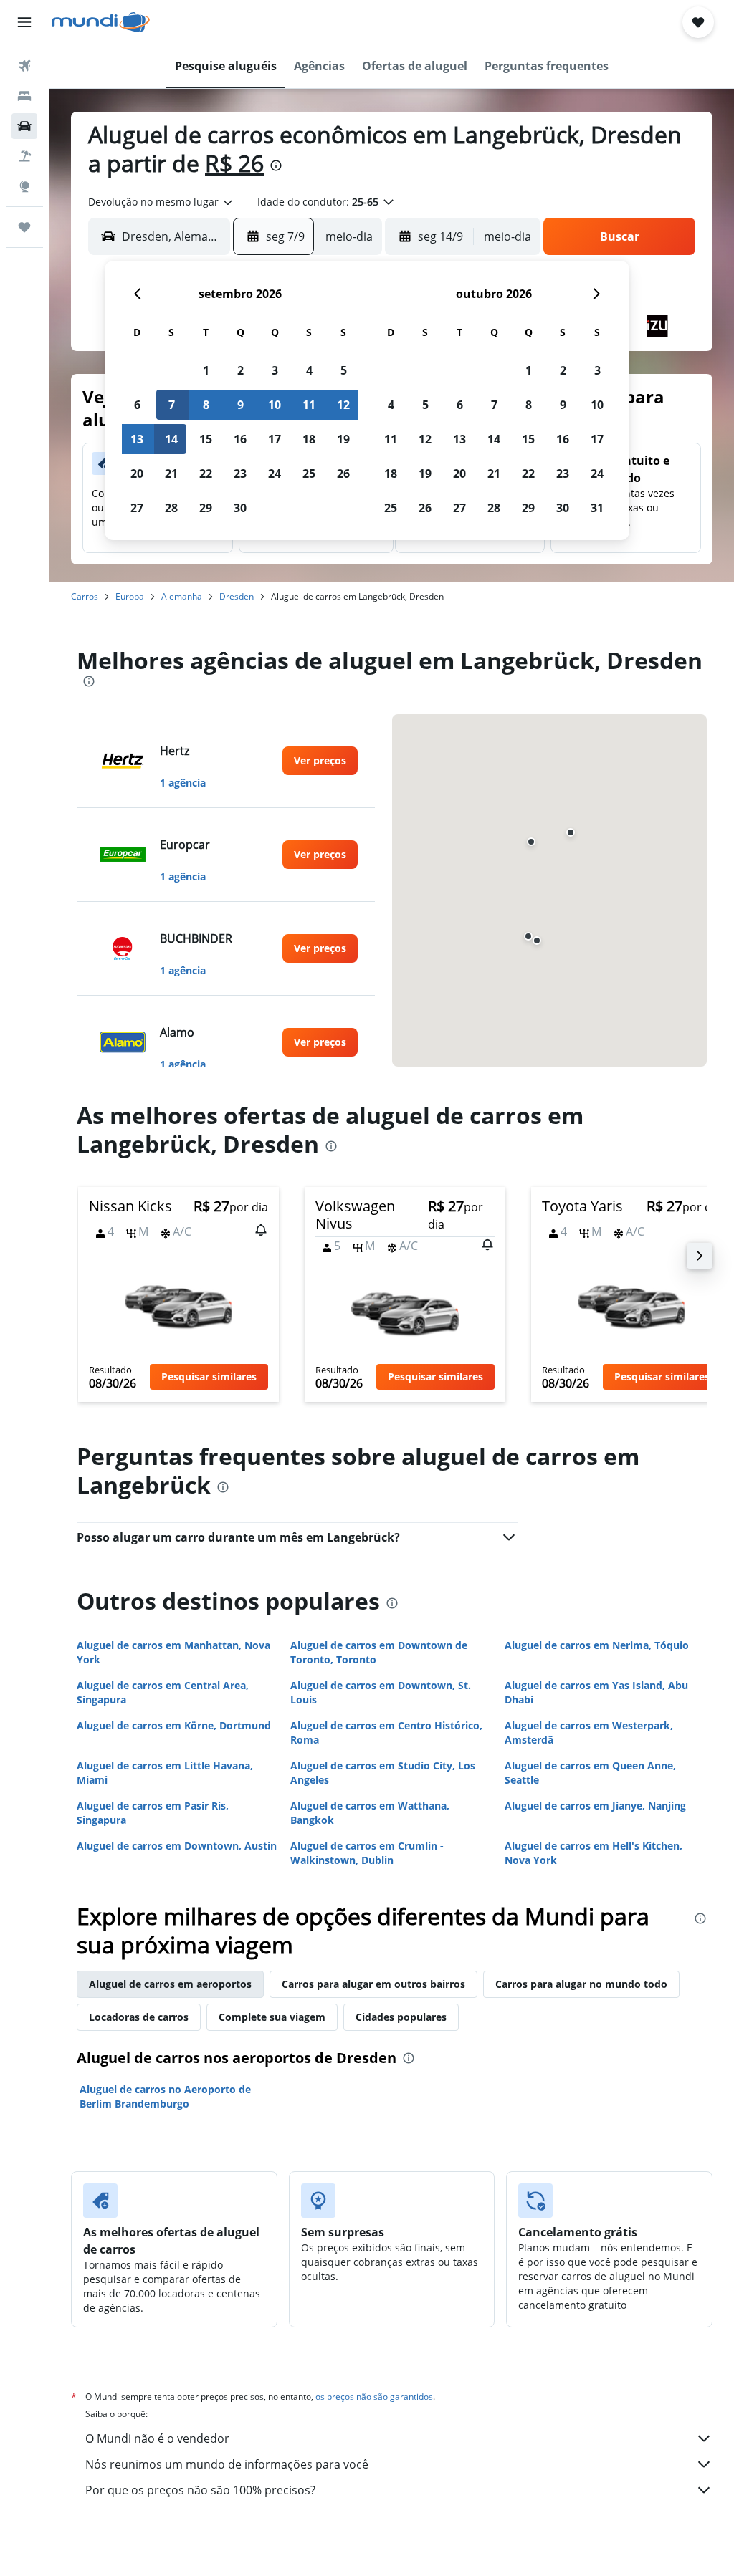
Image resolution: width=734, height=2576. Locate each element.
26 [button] (343, 474)
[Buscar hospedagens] (24, 96)
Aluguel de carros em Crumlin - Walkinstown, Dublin (367, 1853)
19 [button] (343, 439)
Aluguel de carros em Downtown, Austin (177, 1846)
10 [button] (275, 405)
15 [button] (206, 439)
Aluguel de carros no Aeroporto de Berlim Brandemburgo (165, 2096)
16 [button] (240, 439)
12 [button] (343, 405)
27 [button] (137, 508)
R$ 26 (234, 163)
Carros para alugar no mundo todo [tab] (581, 1984)
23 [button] (240, 474)
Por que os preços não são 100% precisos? (200, 2490)
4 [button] (309, 370)
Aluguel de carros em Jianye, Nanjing (595, 1806)
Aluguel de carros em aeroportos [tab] (170, 1984)
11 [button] (309, 405)
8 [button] (206, 405)
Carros (85, 596)
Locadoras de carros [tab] (139, 2017)
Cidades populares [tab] (401, 2017)
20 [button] (137, 474)
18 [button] (309, 439)
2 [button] (240, 370)
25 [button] (309, 474)
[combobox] (161, 202)
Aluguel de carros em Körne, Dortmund (174, 1725)
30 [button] (240, 508)
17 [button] (275, 439)
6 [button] (137, 405)
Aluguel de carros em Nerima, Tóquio (597, 1645)
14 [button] (171, 439)
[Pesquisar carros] (24, 126)
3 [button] (275, 370)
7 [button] (172, 405)
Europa (130, 596)
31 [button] (597, 508)
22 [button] (206, 474)
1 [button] (206, 370)
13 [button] (137, 439)
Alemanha (182, 596)
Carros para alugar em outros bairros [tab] (373, 1984)
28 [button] (171, 508)
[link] (320, 761)
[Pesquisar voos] (24, 66)
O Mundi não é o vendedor (157, 2438)
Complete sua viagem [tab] (272, 2017)
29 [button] (206, 508)
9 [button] (240, 405)
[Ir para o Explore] (24, 186)
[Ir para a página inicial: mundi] (101, 22)
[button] (24, 22)
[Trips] (24, 227)
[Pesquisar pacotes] (24, 156)
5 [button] (344, 370)
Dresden (237, 596)
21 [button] (171, 474)
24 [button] (275, 474)
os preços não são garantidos (374, 2397)
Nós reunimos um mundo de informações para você (227, 2464)
